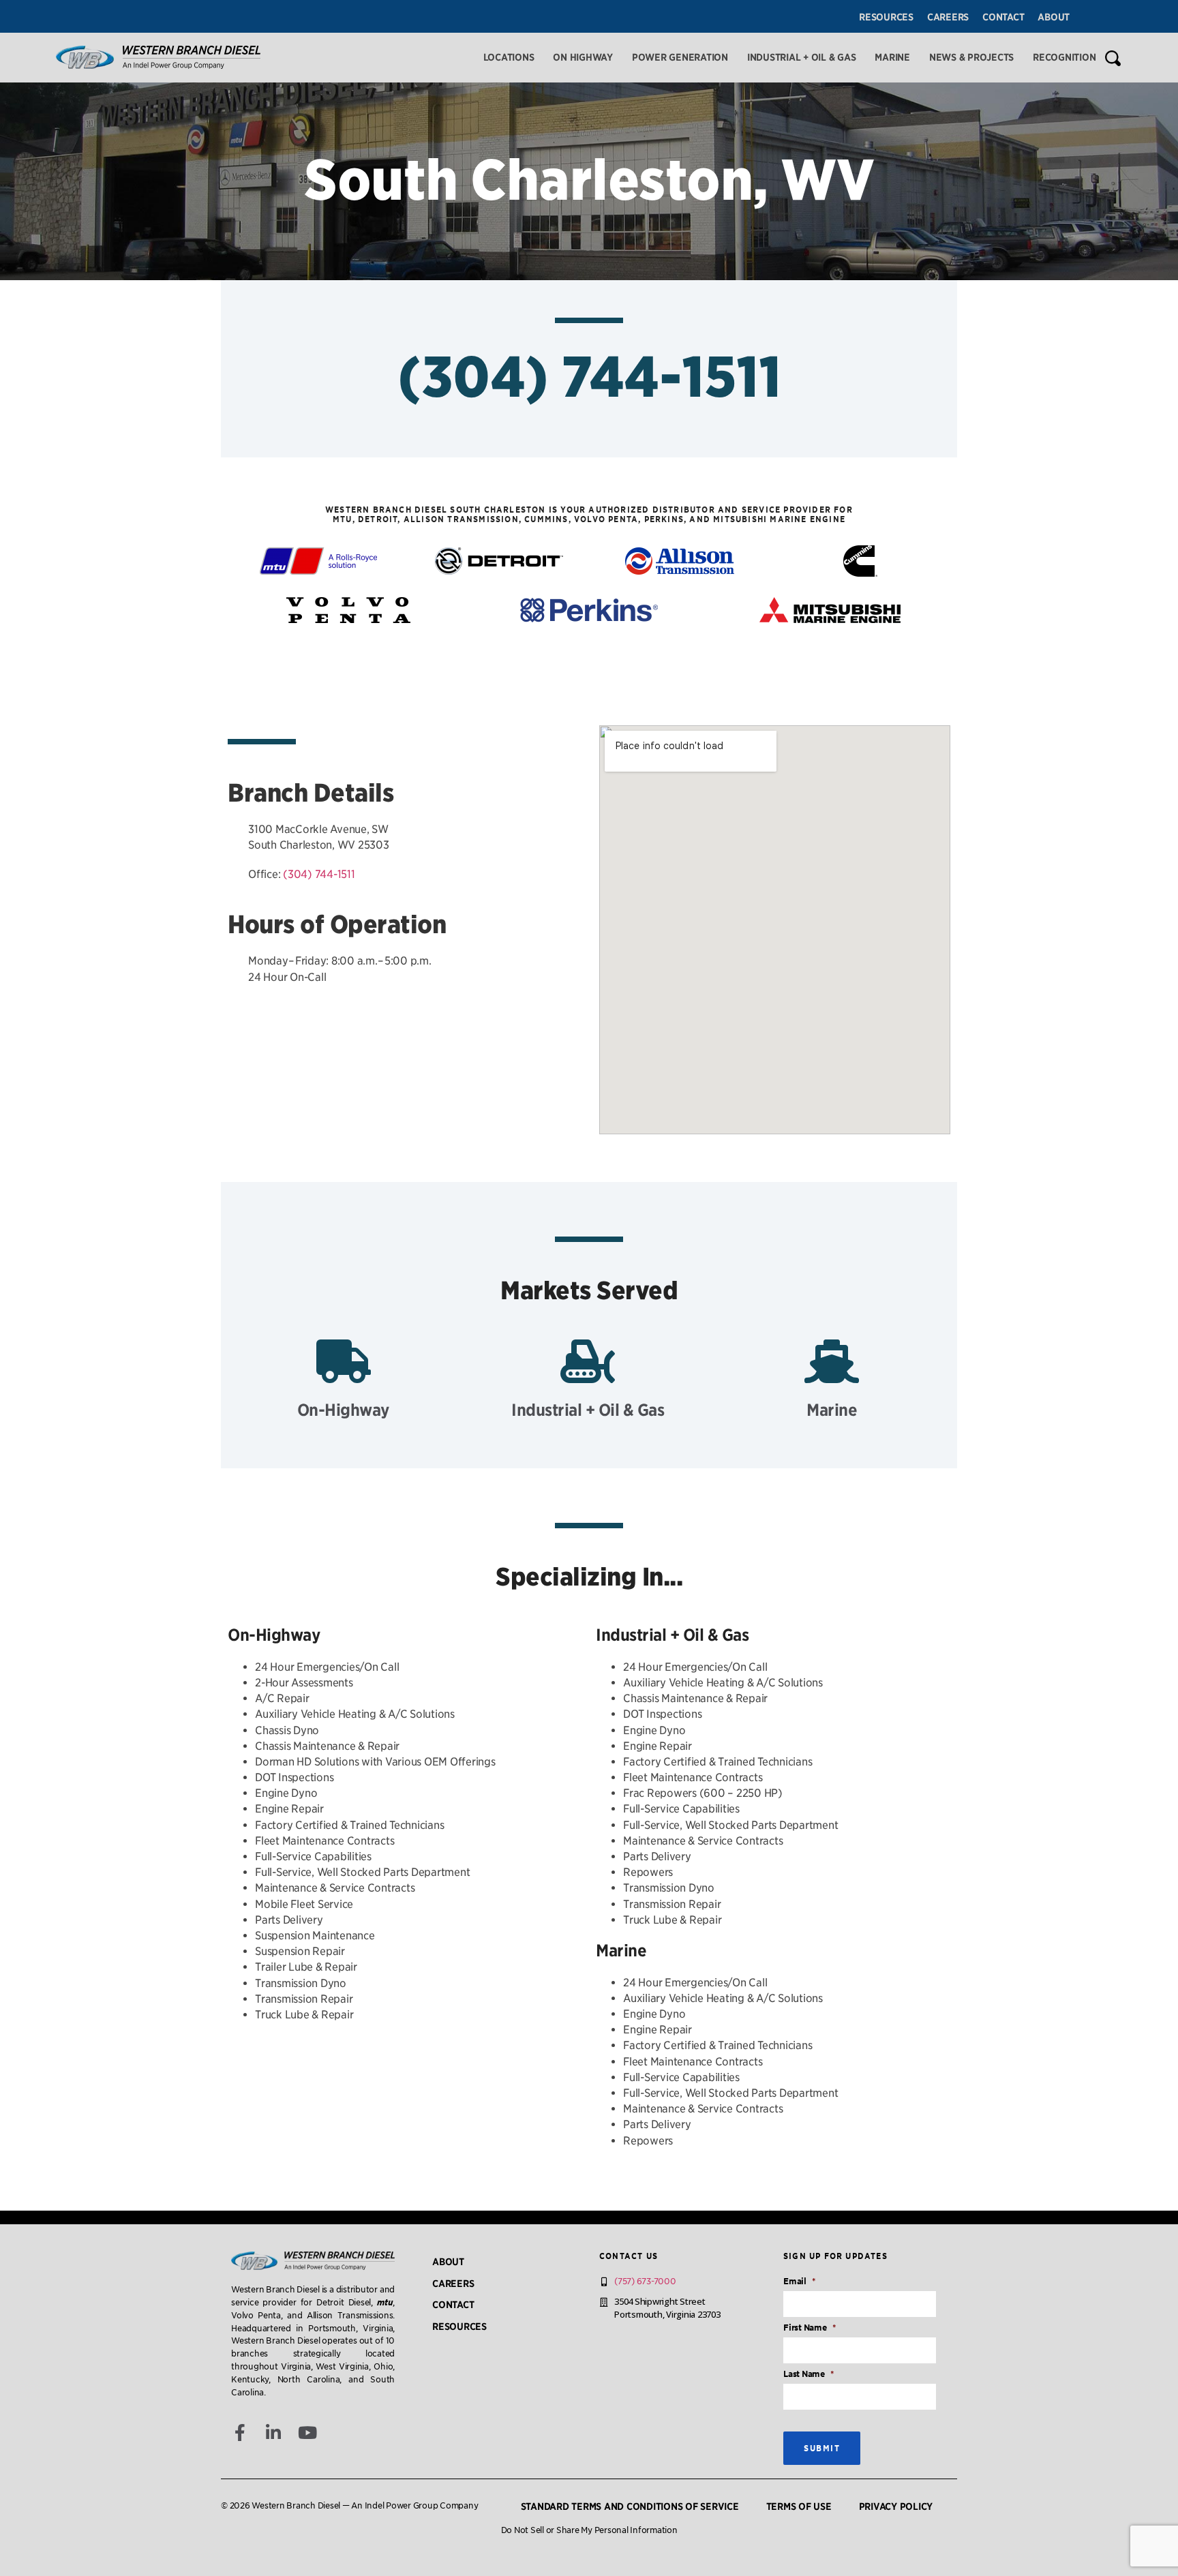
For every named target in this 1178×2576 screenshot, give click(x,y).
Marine (892, 57)
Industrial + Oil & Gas (802, 57)
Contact (1003, 17)
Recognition (1064, 57)
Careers (948, 17)
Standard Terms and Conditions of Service (630, 2506)
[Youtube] (308, 2433)
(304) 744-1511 (589, 377)
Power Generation (680, 57)
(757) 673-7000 (645, 2281)
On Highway (583, 57)
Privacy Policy (896, 2506)
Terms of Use (799, 2506)
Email (799, 2281)
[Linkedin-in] (274, 2433)
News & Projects (971, 57)
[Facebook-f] (240, 2433)
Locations (509, 57)
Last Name (809, 2374)
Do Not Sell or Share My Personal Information (589, 2530)
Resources (886, 17)
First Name (809, 2328)
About (1054, 17)
